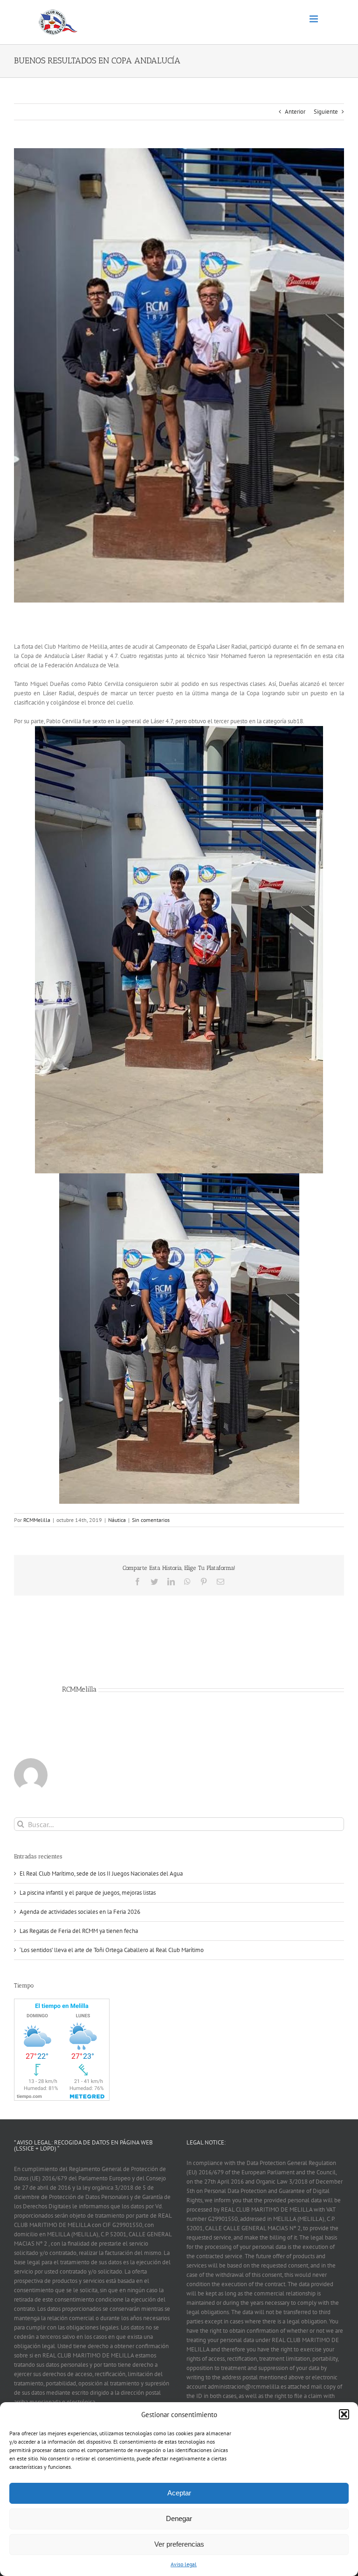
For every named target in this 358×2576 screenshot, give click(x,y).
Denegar (179, 2518)
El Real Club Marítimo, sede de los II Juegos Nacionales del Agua (101, 1874)
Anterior (295, 112)
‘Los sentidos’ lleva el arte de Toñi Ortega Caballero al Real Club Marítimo (112, 1950)
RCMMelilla (37, 1520)
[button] (344, 2414)
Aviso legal (184, 2564)
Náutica (117, 1520)
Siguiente (326, 112)
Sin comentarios (151, 1520)
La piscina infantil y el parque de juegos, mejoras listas (88, 1893)
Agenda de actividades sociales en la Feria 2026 (80, 1912)
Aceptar (179, 2493)
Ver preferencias (179, 2544)
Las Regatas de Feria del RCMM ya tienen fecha (79, 1931)
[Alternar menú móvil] (314, 19)
